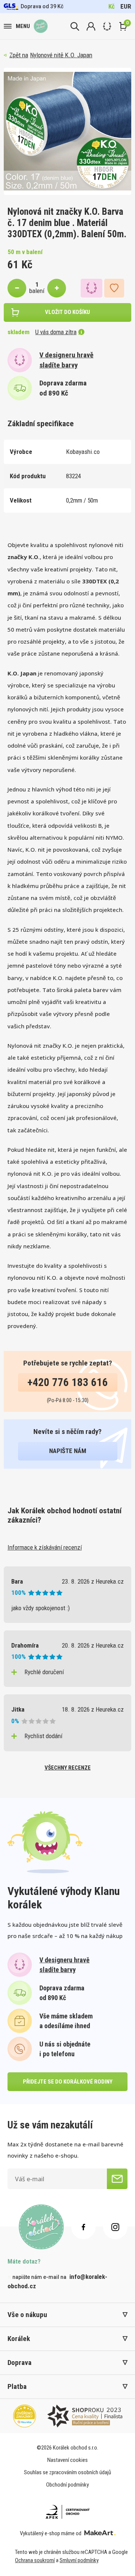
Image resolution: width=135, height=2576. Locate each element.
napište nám (68, 1451)
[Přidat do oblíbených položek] (114, 288)
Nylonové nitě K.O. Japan (61, 55)
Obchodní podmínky (67, 2485)
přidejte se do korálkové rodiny (68, 2082)
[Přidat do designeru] (91, 288)
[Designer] (107, 26)
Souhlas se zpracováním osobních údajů (67, 2472)
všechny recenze (68, 1768)
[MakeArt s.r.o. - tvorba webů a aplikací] (100, 2533)
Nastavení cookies (67, 2460)
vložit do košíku (67, 312)
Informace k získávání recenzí (45, 1547)
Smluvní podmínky (79, 2560)
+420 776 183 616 (68, 1382)
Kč (112, 6)
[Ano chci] (117, 2179)
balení (37, 291)
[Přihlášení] (91, 26)
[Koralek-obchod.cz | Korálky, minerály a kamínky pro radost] (41, 26)
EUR (126, 6)
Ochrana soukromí (35, 2560)
